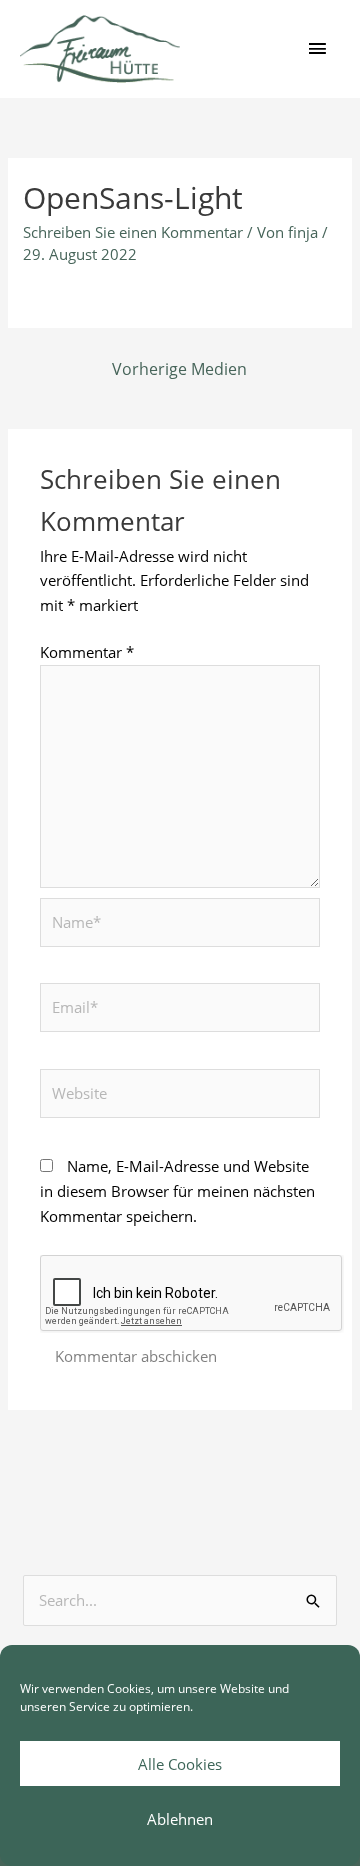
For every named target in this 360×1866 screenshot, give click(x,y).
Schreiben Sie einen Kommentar (133, 232)
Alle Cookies (180, 1764)
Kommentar (87, 652)
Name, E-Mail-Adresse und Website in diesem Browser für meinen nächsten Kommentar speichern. (177, 1191)
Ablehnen (180, 1819)
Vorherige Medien (179, 369)
